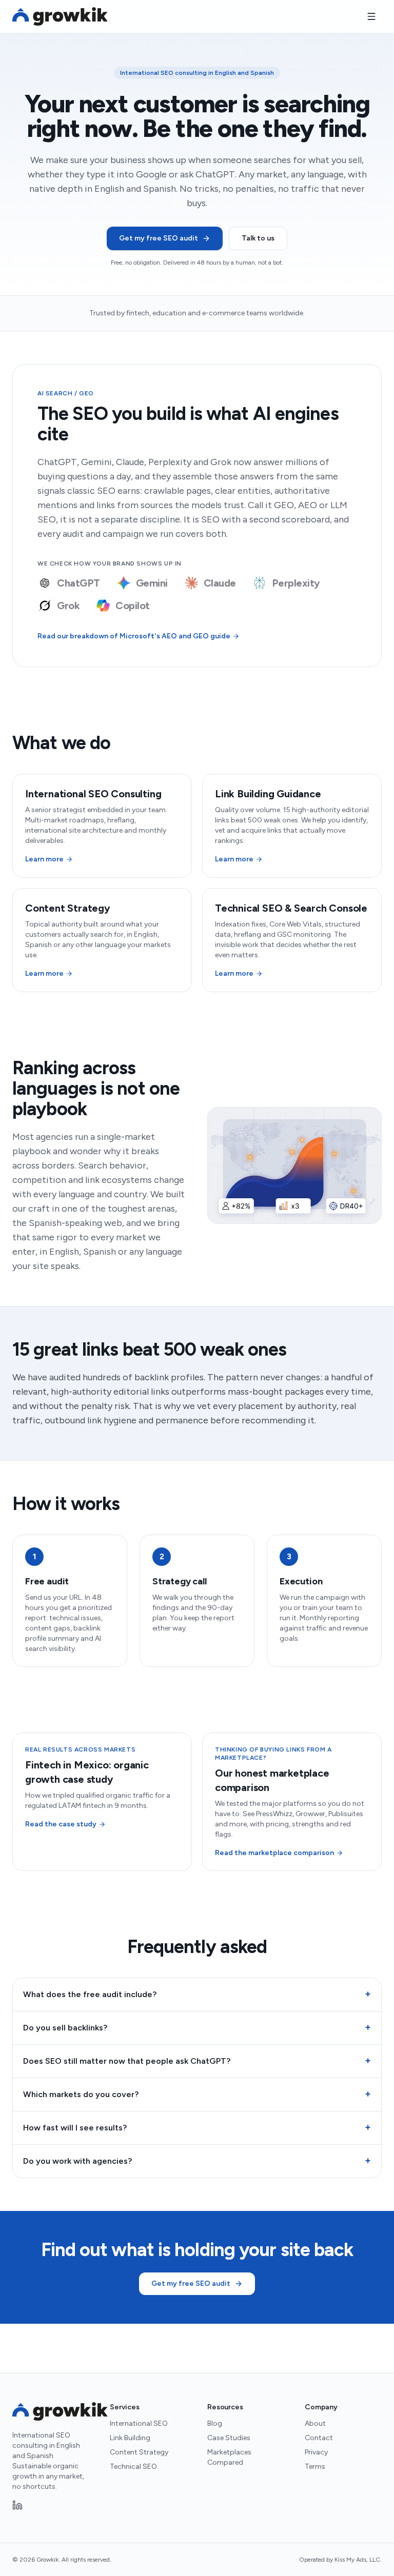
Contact (319, 2438)
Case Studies (229, 2438)
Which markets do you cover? (197, 2094)
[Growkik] (60, 16)
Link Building (130, 2438)
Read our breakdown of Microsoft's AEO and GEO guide (134, 636)
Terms (315, 2467)
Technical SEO (133, 2467)
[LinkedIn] (17, 2505)
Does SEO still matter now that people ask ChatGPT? (197, 2061)
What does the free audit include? (197, 1994)
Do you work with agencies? (197, 2161)
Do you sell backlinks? (197, 2027)
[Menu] (371, 16)
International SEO (139, 2423)
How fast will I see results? (197, 2127)
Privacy (316, 2452)
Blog (215, 2423)
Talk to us (258, 238)
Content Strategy (139, 2452)
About (315, 2423)
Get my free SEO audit (159, 238)
